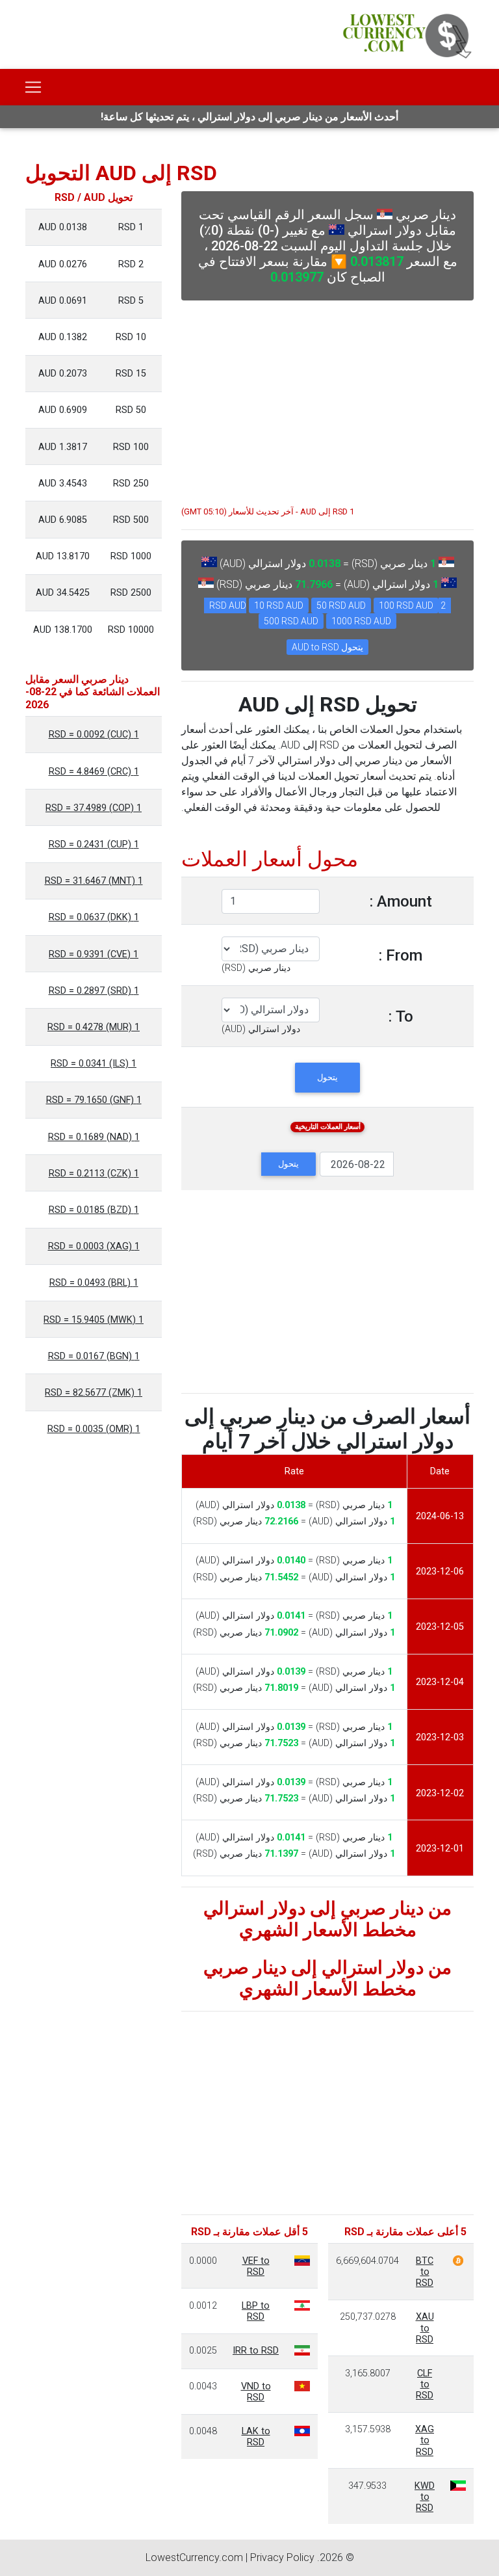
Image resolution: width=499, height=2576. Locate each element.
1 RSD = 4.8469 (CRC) (94, 772)
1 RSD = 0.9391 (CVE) (94, 954)
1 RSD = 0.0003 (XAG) (94, 1246)
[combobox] (256, 968)
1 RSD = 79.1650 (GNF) (94, 1100)
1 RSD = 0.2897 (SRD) (94, 991)
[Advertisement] (327, 397)
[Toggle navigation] (33, 87)
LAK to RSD (256, 2437)
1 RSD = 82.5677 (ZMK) (94, 1393)
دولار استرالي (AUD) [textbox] (261, 1029)
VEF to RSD (256, 2266)
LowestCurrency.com (194, 2557)
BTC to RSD (425, 2272)
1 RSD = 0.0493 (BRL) (94, 1283)
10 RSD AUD (279, 605)
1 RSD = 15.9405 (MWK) (94, 1320)
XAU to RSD (425, 2328)
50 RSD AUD (341, 605)
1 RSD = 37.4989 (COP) (94, 808)
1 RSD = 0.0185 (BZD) (94, 1210)
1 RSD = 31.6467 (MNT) (94, 881)
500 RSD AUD (291, 621)
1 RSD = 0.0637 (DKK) (94, 917)
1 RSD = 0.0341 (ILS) (94, 1064)
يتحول (327, 1077)
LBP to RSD (256, 2311)
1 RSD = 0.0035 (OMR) (94, 1429)
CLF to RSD (425, 2385)
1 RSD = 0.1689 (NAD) (94, 1137)
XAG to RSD (425, 2441)
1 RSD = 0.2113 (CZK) (94, 1174)
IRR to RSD (256, 2351)
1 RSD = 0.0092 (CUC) (94, 735)
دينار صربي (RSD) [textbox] (256, 968)
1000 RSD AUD (361, 621)
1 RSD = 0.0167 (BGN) (94, 1356)
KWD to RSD (425, 2497)
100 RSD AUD (406, 605)
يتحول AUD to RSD (327, 647)
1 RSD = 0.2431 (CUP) (94, 844)
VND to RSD (256, 2392)
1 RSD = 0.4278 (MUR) (94, 1027)
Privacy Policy (282, 2557)
